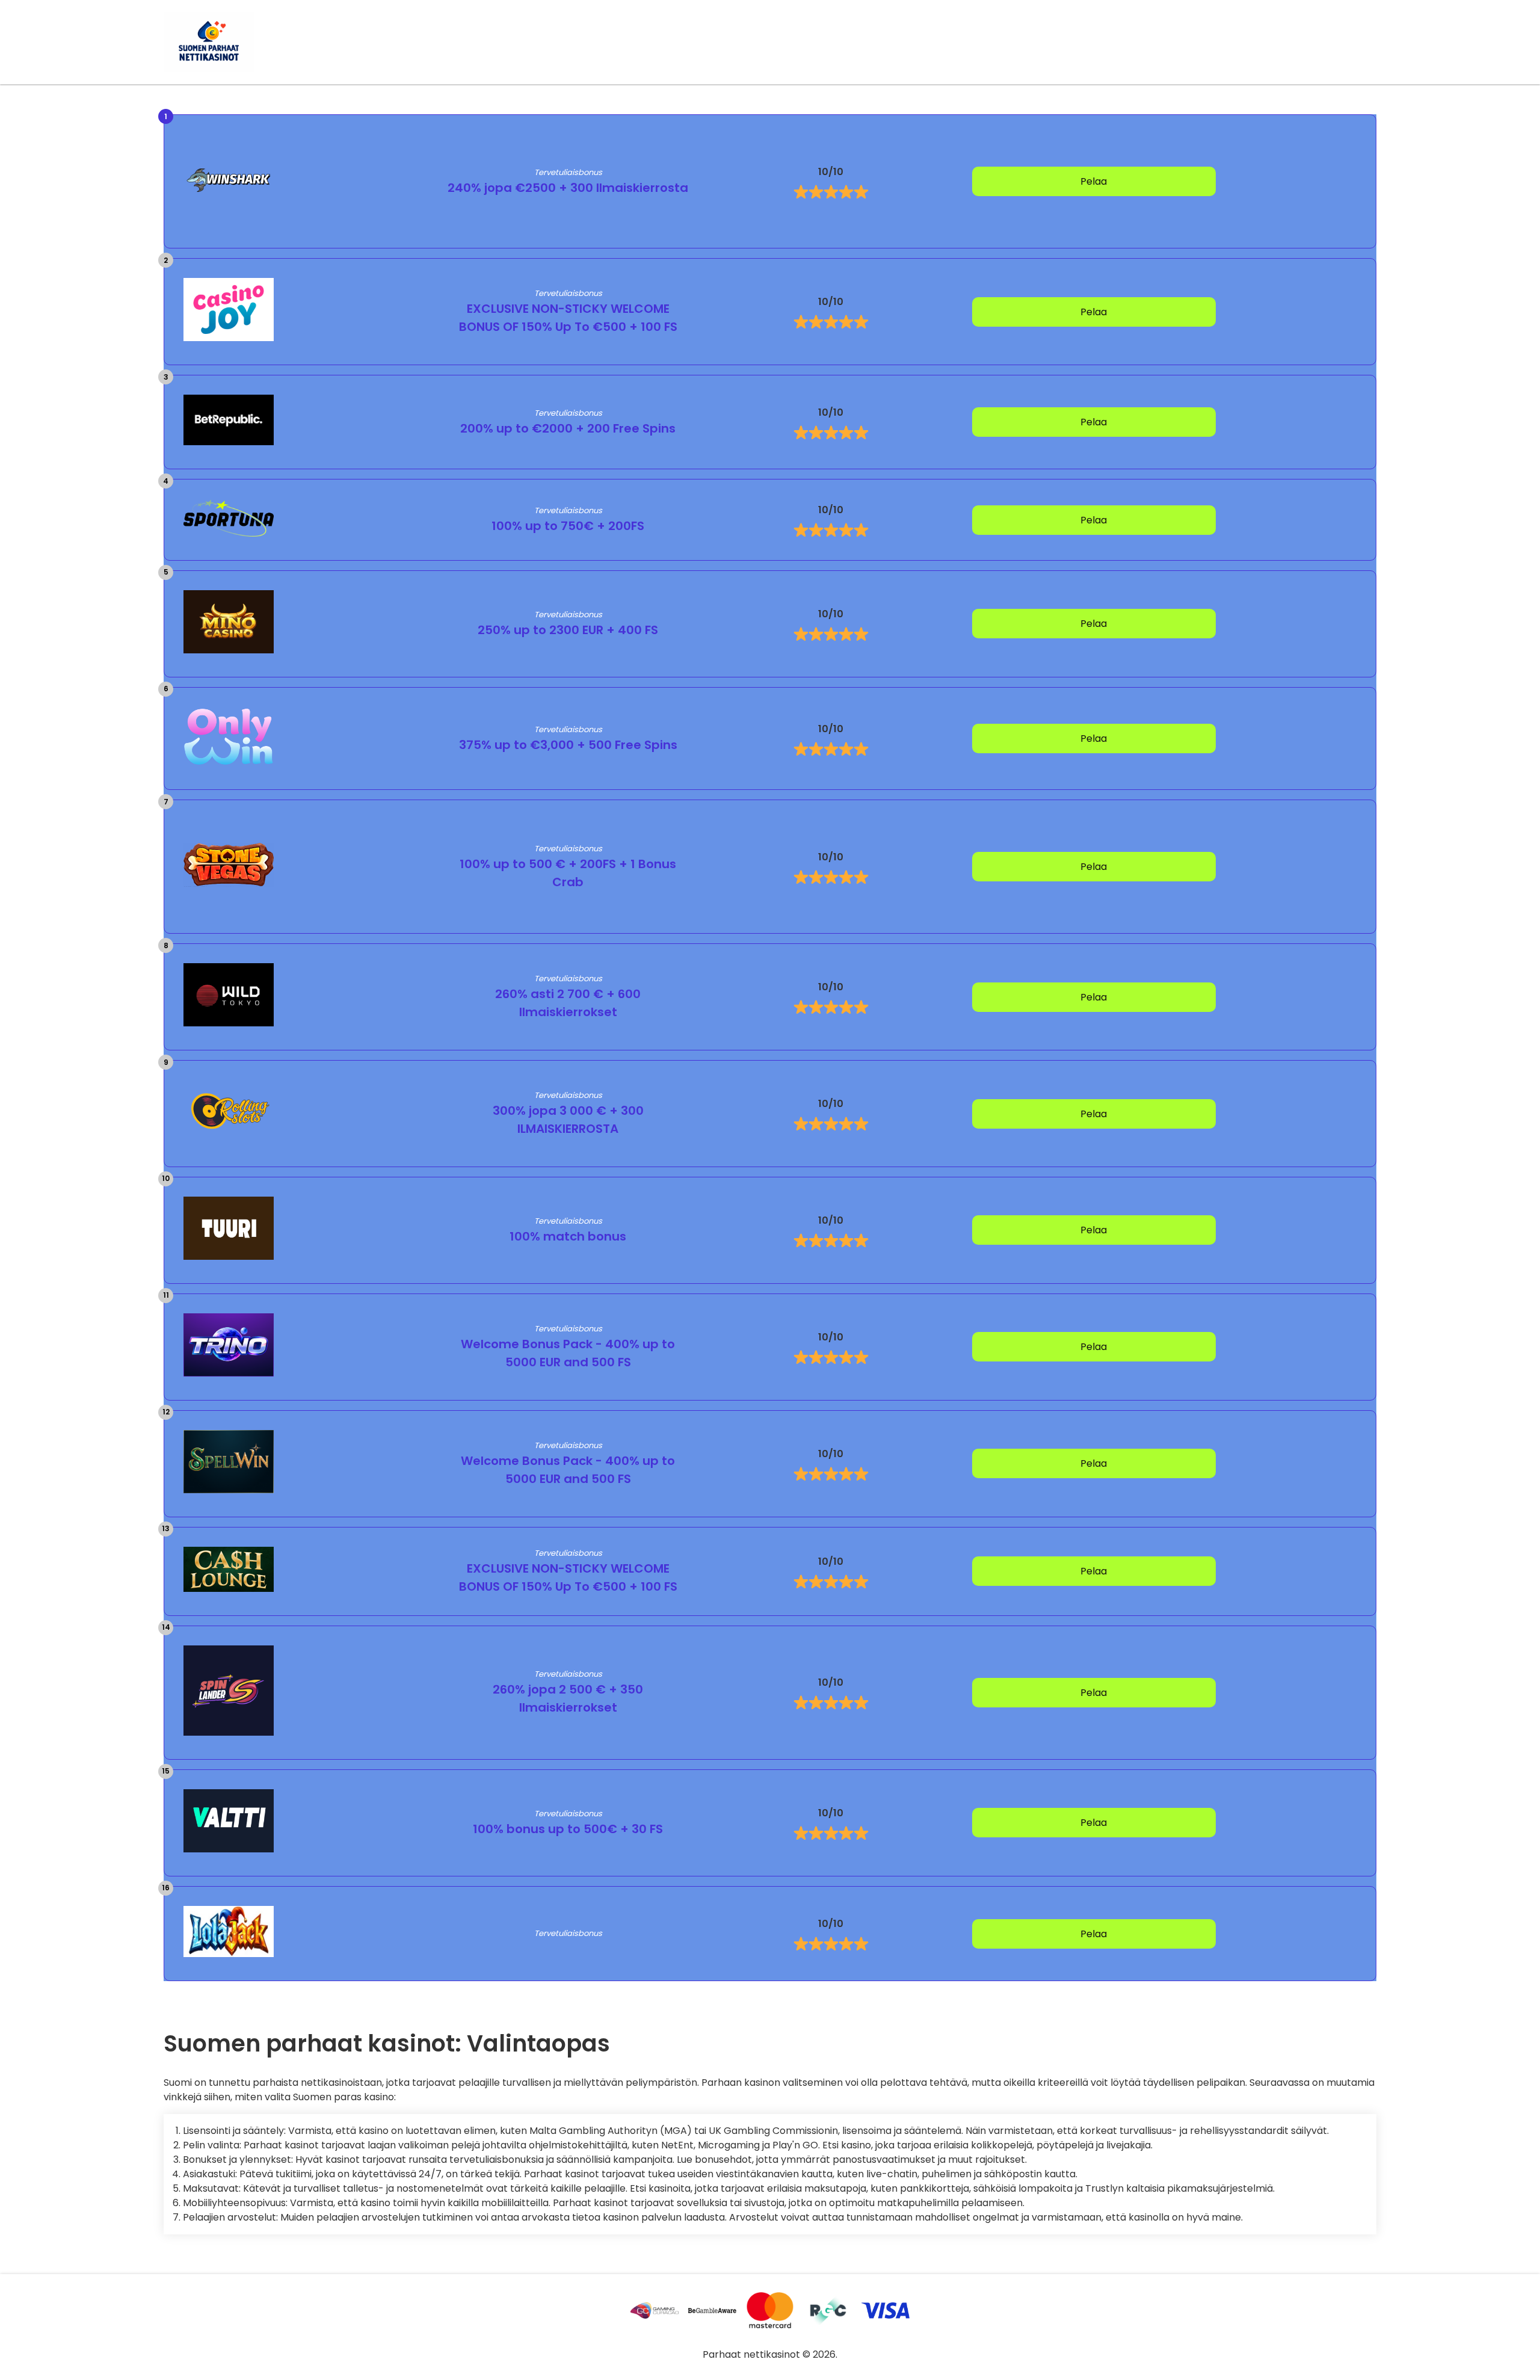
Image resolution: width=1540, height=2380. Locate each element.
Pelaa (1094, 181)
